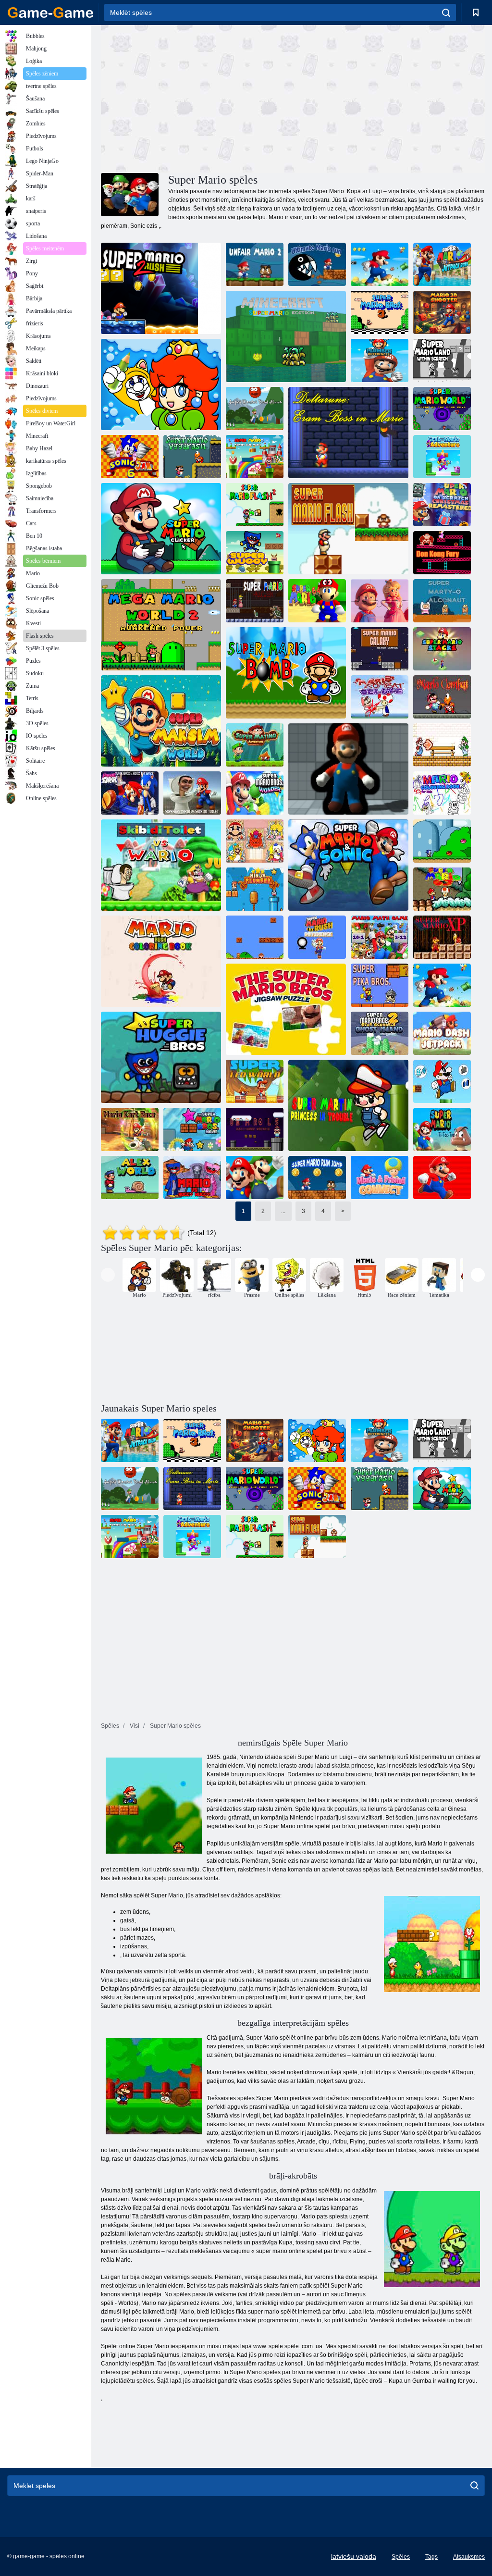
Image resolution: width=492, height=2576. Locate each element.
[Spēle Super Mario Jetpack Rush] (442, 264)
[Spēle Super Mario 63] (442, 889)
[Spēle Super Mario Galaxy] (380, 649)
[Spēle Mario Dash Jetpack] (442, 1033)
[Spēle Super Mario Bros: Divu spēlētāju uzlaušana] (255, 937)
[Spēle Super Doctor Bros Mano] (255, 409)
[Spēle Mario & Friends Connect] (380, 1177)
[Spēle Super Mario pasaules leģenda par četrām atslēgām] (442, 409)
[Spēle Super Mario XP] (442, 937)
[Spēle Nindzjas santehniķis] (255, 889)
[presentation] (108, 1275)
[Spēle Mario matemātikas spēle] (380, 937)
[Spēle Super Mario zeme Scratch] (442, 360)
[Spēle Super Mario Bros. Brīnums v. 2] (255, 793)
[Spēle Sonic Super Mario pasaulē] (442, 841)
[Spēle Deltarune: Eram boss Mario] (348, 433)
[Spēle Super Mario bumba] (286, 673)
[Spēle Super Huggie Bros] (161, 1057)
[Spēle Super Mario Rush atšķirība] (317, 937)
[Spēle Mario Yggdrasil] (192, 457)
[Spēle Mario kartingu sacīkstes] (130, 1129)
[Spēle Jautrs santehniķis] (161, 384)
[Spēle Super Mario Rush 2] (161, 288)
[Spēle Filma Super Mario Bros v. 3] (192, 1129)
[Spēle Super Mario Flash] (348, 529)
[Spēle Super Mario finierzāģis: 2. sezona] (442, 985)
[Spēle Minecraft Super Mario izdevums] (286, 336)
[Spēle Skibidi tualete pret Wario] (161, 865)
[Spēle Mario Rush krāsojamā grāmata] (161, 961)
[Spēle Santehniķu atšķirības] (380, 360)
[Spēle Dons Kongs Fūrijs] (442, 553)
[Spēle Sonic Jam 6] (130, 457)
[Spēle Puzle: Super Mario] (380, 601)
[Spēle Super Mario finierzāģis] (380, 264)
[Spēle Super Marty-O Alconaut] (442, 601)
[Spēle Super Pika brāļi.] (380, 985)
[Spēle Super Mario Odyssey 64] (317, 601)
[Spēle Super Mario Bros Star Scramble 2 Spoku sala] (380, 1033)
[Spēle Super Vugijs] (255, 553)
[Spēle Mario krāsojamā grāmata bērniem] (442, 793)
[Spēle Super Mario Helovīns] (255, 601)
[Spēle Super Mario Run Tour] (255, 1177)
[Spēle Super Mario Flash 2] (255, 505)
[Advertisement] (197, 98)
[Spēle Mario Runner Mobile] (442, 1177)
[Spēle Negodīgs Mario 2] (255, 264)
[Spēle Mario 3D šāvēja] (442, 312)
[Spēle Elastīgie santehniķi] (348, 769)
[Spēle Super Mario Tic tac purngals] (442, 1129)
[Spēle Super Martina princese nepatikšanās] (348, 1105)
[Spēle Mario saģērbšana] (442, 1081)
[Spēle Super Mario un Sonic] (348, 865)
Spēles (401, 2557)
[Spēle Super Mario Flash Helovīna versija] (255, 1129)
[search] (446, 12)
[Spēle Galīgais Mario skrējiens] (317, 264)
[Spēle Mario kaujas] (442, 697)
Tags (431, 2557)
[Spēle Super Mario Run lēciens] (317, 1177)
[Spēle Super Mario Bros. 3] (380, 312)
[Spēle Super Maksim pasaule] (161, 721)
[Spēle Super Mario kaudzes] (442, 649)
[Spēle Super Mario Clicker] (161, 529)
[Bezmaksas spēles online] (50, 12)
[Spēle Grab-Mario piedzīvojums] (442, 457)
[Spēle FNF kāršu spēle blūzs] (442, 745)
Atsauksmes (469, 2557)
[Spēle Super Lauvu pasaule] (255, 1081)
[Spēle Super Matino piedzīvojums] (255, 745)
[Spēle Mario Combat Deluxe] (380, 697)
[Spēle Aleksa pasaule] (130, 1177)
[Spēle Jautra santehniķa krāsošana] (255, 841)
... (283, 1211)
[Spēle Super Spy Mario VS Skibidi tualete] (192, 793)
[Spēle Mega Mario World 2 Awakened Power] (161, 625)
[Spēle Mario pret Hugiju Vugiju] (192, 1177)
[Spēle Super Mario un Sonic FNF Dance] (130, 793)
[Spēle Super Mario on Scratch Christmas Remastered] (442, 505)
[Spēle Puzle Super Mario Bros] (286, 1009)
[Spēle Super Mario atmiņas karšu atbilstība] (255, 457)
